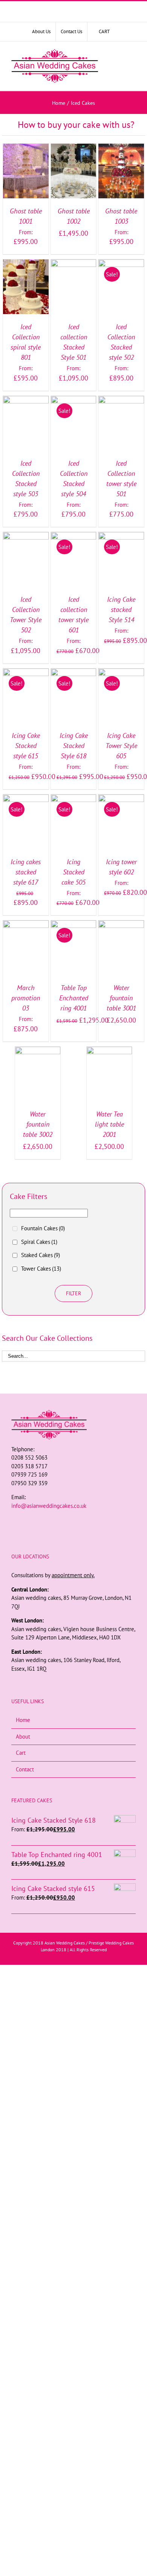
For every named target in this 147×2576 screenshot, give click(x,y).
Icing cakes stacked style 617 (26, 872)
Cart (21, 1753)
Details (26, 180)
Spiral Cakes (39, 1242)
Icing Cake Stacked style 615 (26, 746)
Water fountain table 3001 (121, 998)
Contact (25, 1769)
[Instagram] (73, 1520)
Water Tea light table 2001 (109, 1124)
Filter (73, 1293)
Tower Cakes (41, 1269)
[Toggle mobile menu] (131, 66)
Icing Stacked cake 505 (73, 872)
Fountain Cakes (43, 1228)
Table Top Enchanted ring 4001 (74, 998)
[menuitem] (41, 32)
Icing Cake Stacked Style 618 (74, 746)
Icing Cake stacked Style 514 (121, 609)
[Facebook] (63, 1520)
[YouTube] (84, 1520)
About (23, 1736)
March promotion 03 (26, 998)
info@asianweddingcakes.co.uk (49, 1506)
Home (23, 1720)
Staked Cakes (41, 1255)
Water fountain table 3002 (38, 1124)
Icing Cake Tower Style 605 (121, 746)
